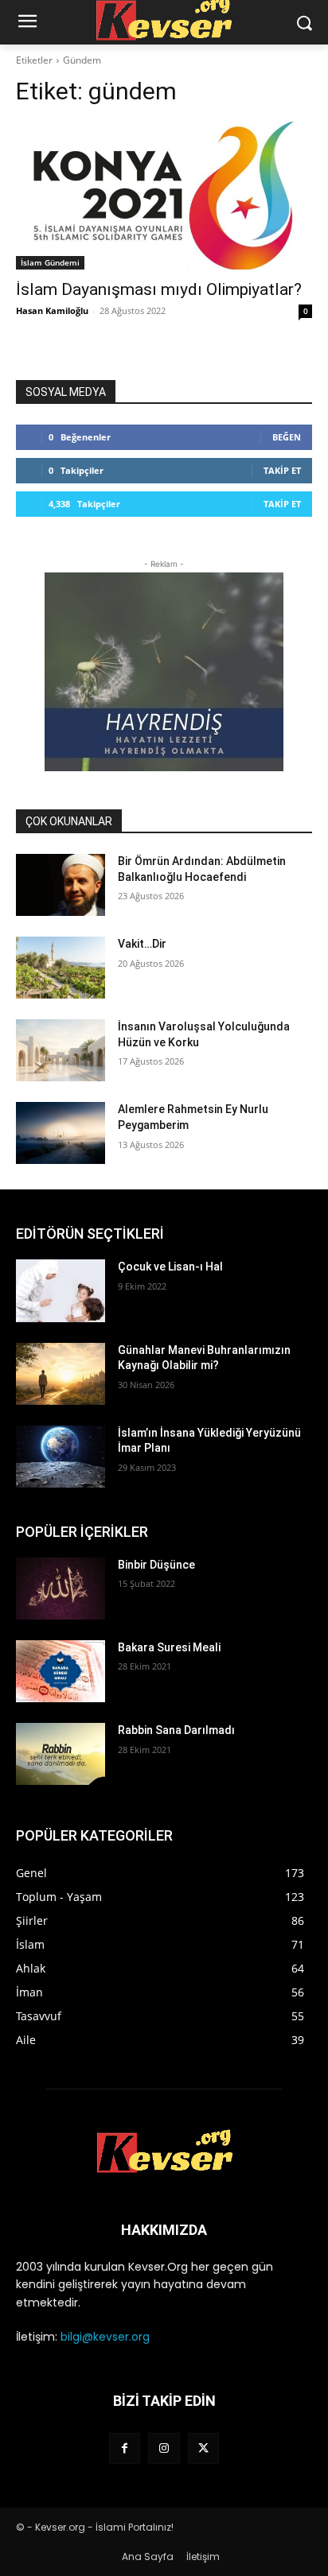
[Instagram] (164, 2448)
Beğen (287, 437)
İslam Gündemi (50, 262)
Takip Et (282, 470)
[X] (203, 2448)
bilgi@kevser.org (105, 2337)
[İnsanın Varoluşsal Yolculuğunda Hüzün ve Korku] (61, 1050)
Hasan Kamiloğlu (52, 310)
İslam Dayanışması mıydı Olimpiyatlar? (159, 289)
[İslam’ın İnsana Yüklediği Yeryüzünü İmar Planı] (61, 1457)
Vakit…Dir (142, 944)
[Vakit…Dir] (61, 968)
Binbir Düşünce (156, 1565)
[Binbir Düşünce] (61, 1589)
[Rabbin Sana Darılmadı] (61, 1754)
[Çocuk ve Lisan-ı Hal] (61, 1290)
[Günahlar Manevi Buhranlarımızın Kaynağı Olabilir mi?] (61, 1374)
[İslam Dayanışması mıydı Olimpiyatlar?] (164, 196)
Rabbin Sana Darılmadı (176, 1730)
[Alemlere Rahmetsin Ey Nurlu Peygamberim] (61, 1133)
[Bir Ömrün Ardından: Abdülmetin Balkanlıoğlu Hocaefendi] (61, 885)
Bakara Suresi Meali (169, 1647)
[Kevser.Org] (164, 2151)
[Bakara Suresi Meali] (61, 1671)
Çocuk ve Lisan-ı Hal (170, 1267)
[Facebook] (125, 2448)
